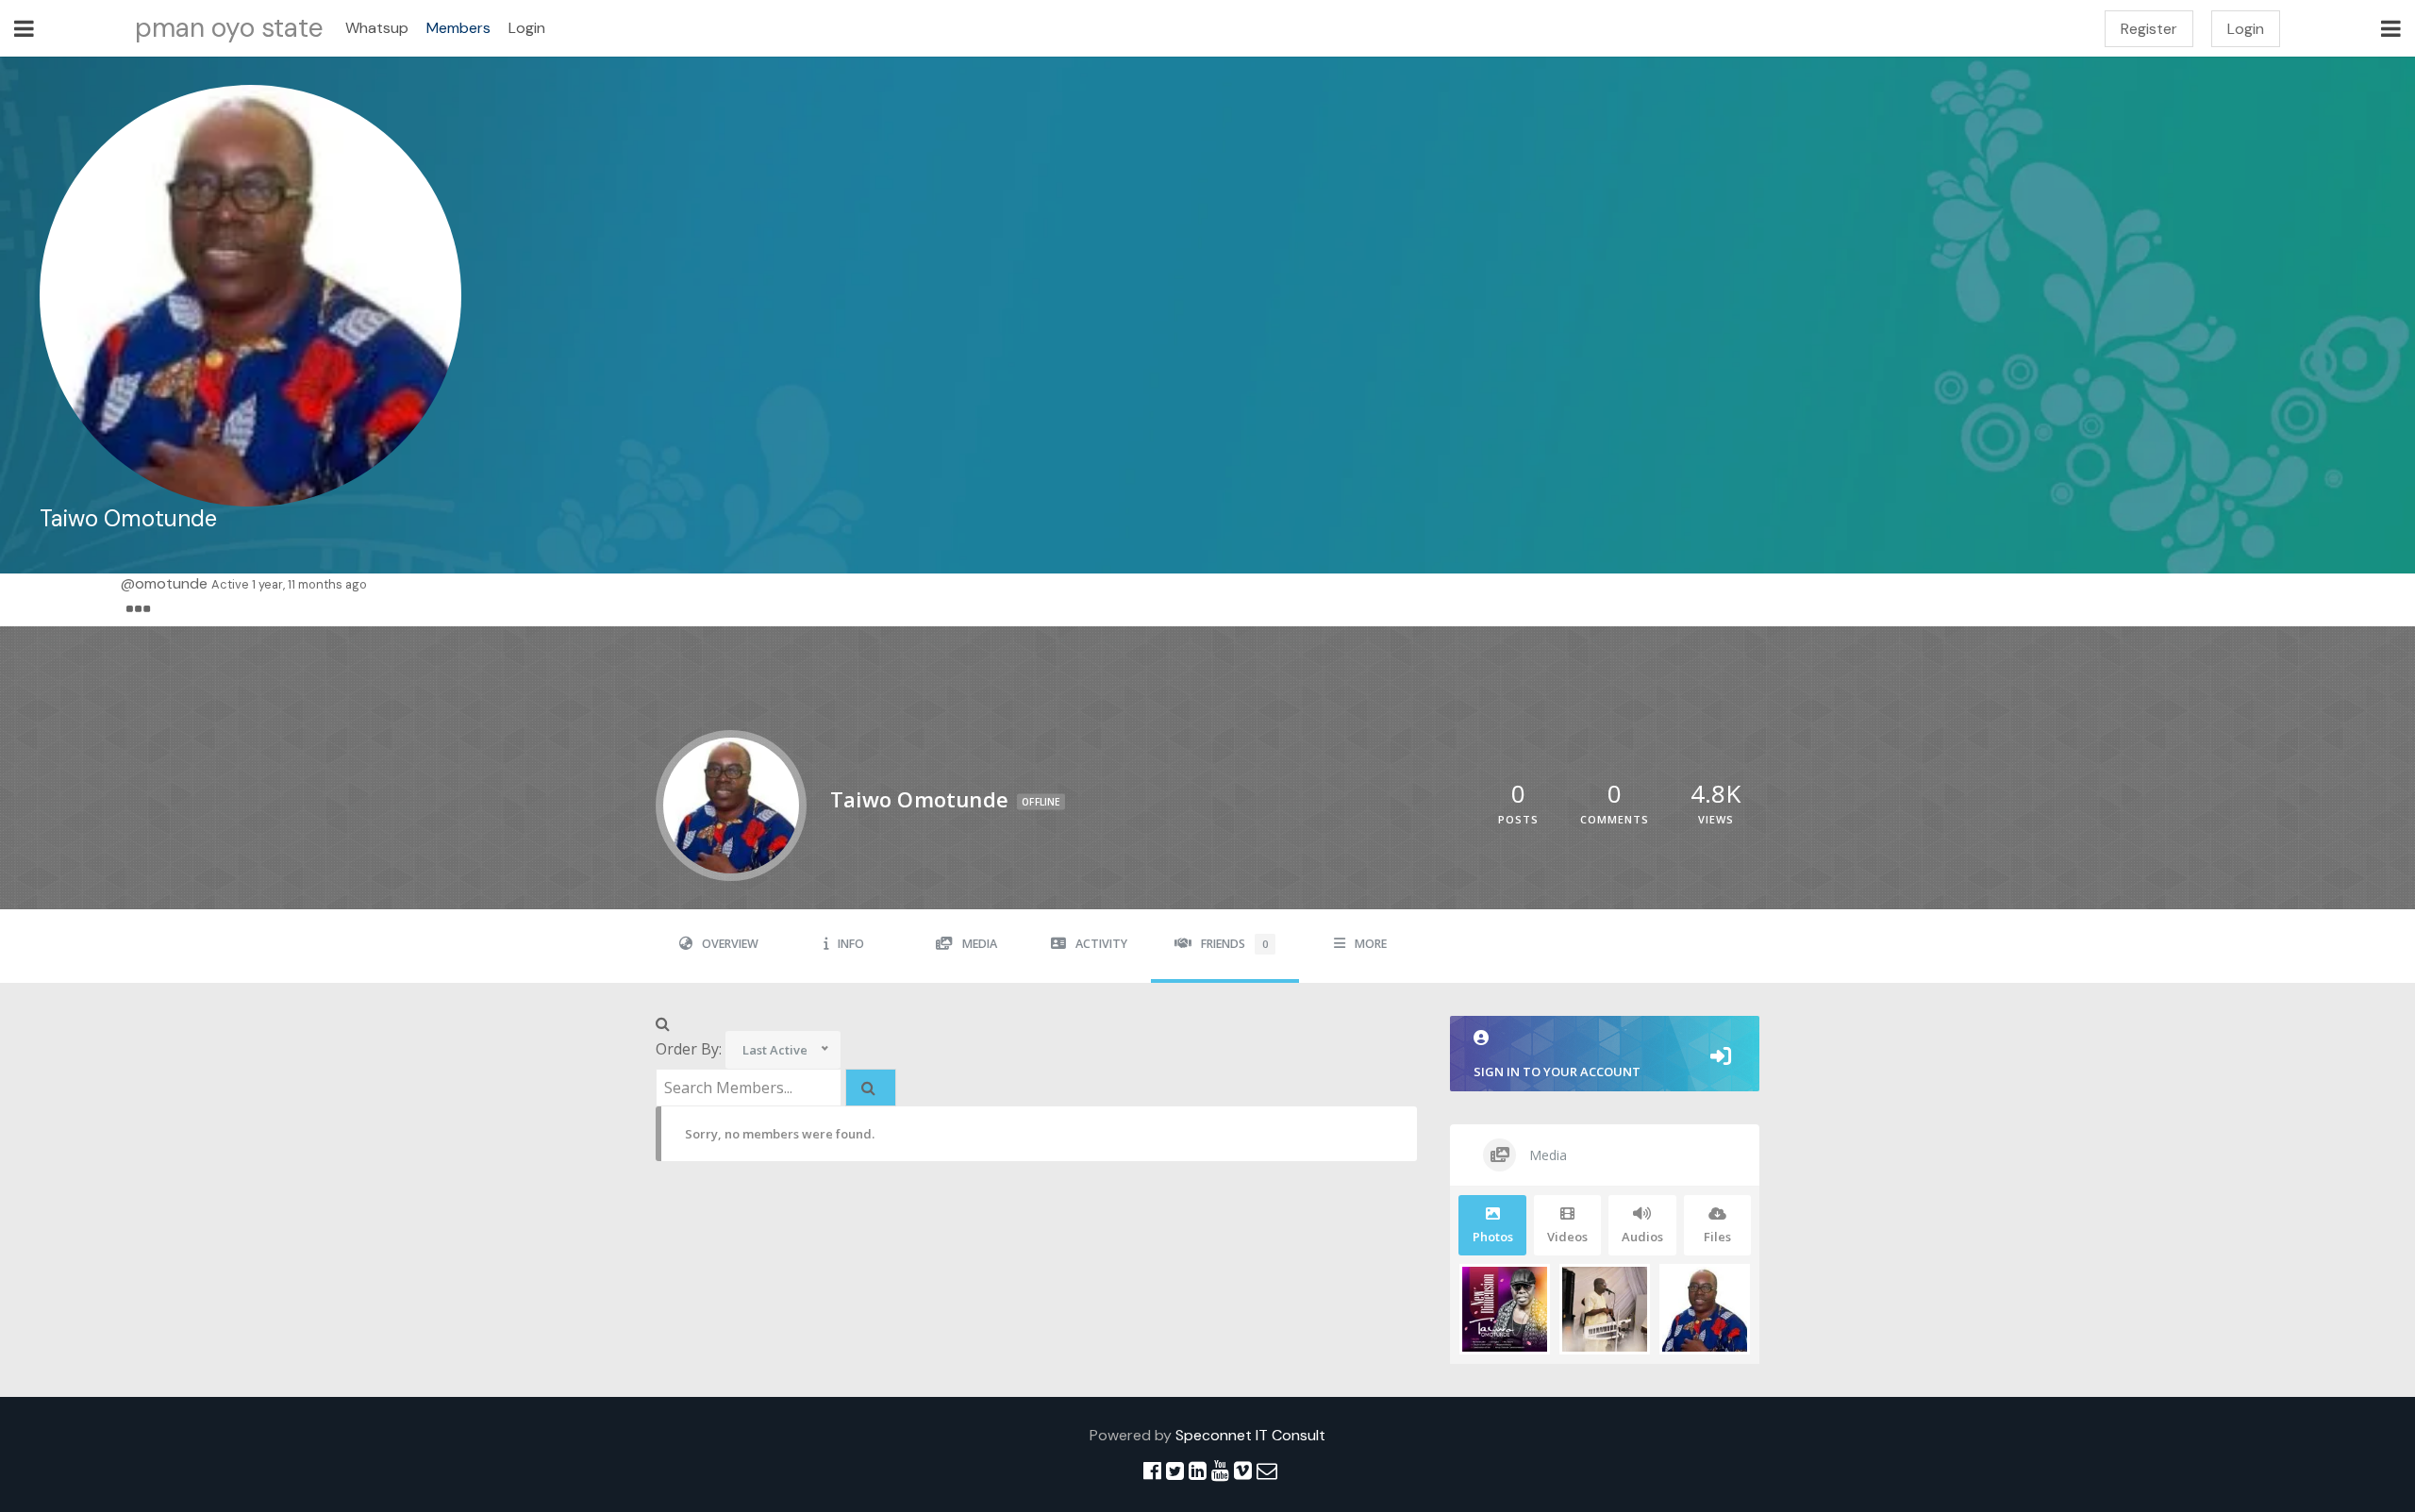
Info (851, 944)
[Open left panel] (24, 28)
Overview (730, 944)
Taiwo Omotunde (128, 518)
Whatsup (377, 28)
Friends (1234, 944)
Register (2149, 29)
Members (458, 28)
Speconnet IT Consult (1250, 1435)
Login (527, 28)
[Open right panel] (2391, 28)
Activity (1101, 944)
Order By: (689, 1049)
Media (980, 944)
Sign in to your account (1557, 1072)
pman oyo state (229, 28)
